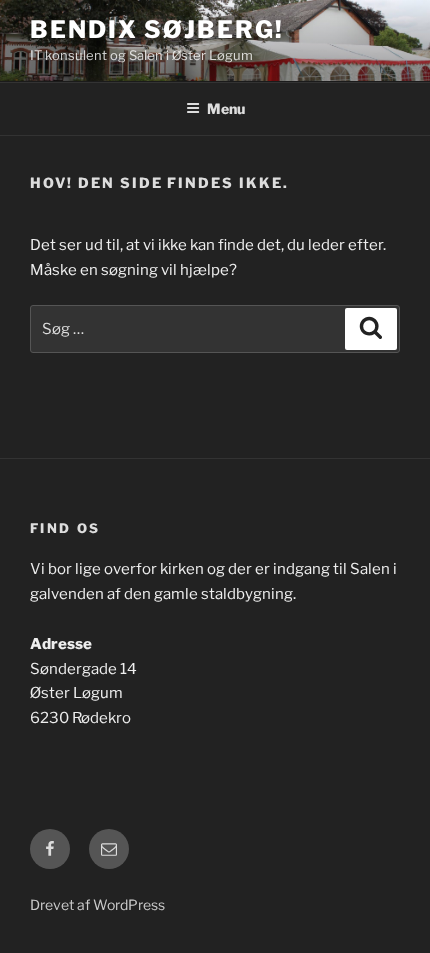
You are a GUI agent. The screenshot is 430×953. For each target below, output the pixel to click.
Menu (226, 108)
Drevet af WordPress (97, 904)
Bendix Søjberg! (157, 29)
